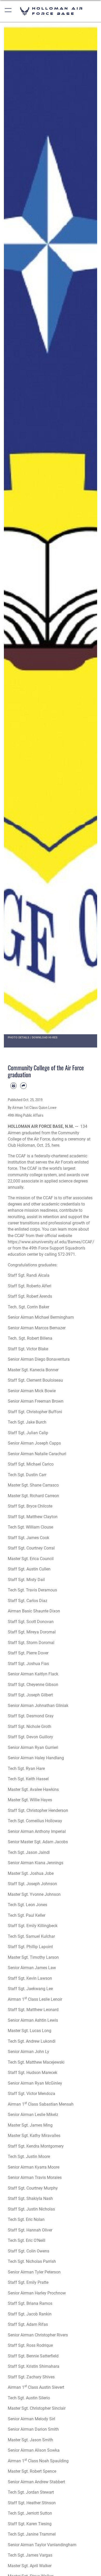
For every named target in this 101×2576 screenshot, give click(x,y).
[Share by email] (23, 1086)
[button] (8, 11)
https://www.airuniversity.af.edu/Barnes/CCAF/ (51, 1242)
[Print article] (13, 1086)
